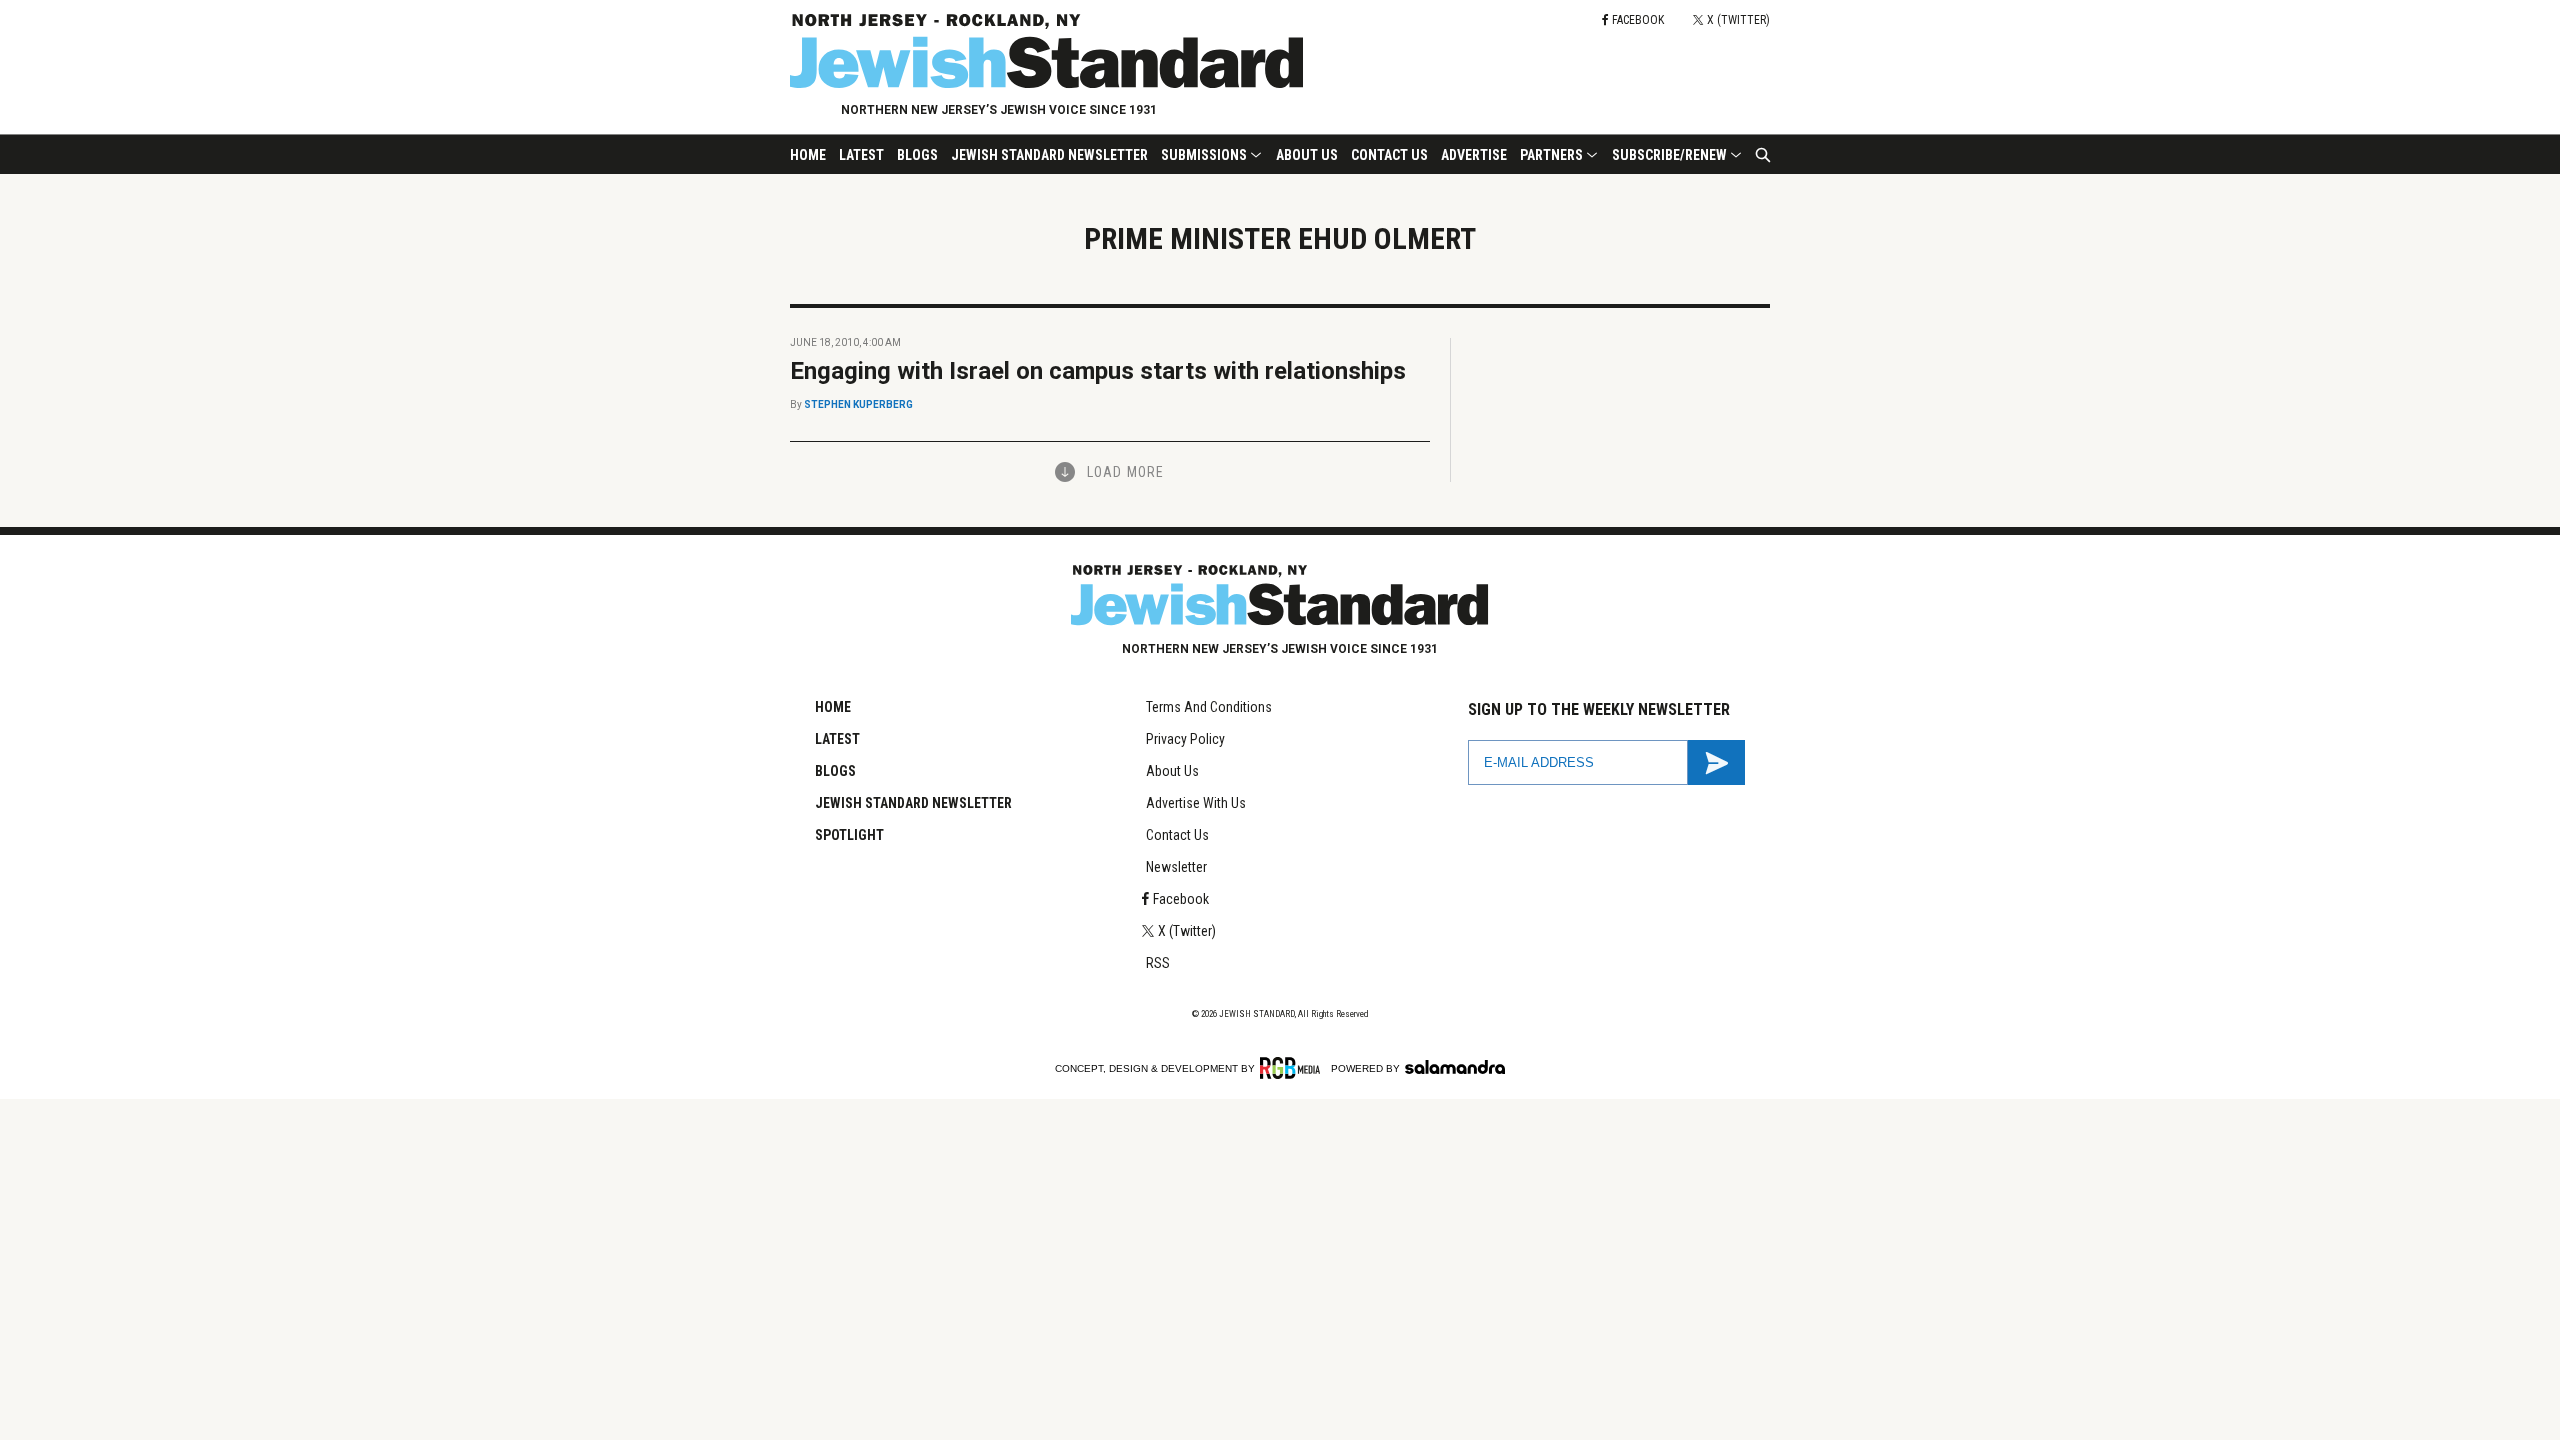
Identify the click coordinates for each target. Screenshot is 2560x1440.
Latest (861, 155)
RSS (1158, 963)
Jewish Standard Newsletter (1049, 155)
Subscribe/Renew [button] (1669, 155)
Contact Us (1389, 155)
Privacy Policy (1185, 739)
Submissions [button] (1204, 155)
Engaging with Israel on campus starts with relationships (1098, 371)
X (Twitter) (1187, 931)
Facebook (1181, 899)
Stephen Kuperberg (858, 404)
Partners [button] (1551, 155)
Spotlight (849, 835)
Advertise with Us (1196, 803)
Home (808, 155)
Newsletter (1176, 867)
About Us (1307, 155)
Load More (1125, 472)
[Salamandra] (1455, 1067)
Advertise (1474, 155)
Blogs (917, 155)
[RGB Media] (1293, 1068)
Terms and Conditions (1209, 707)
